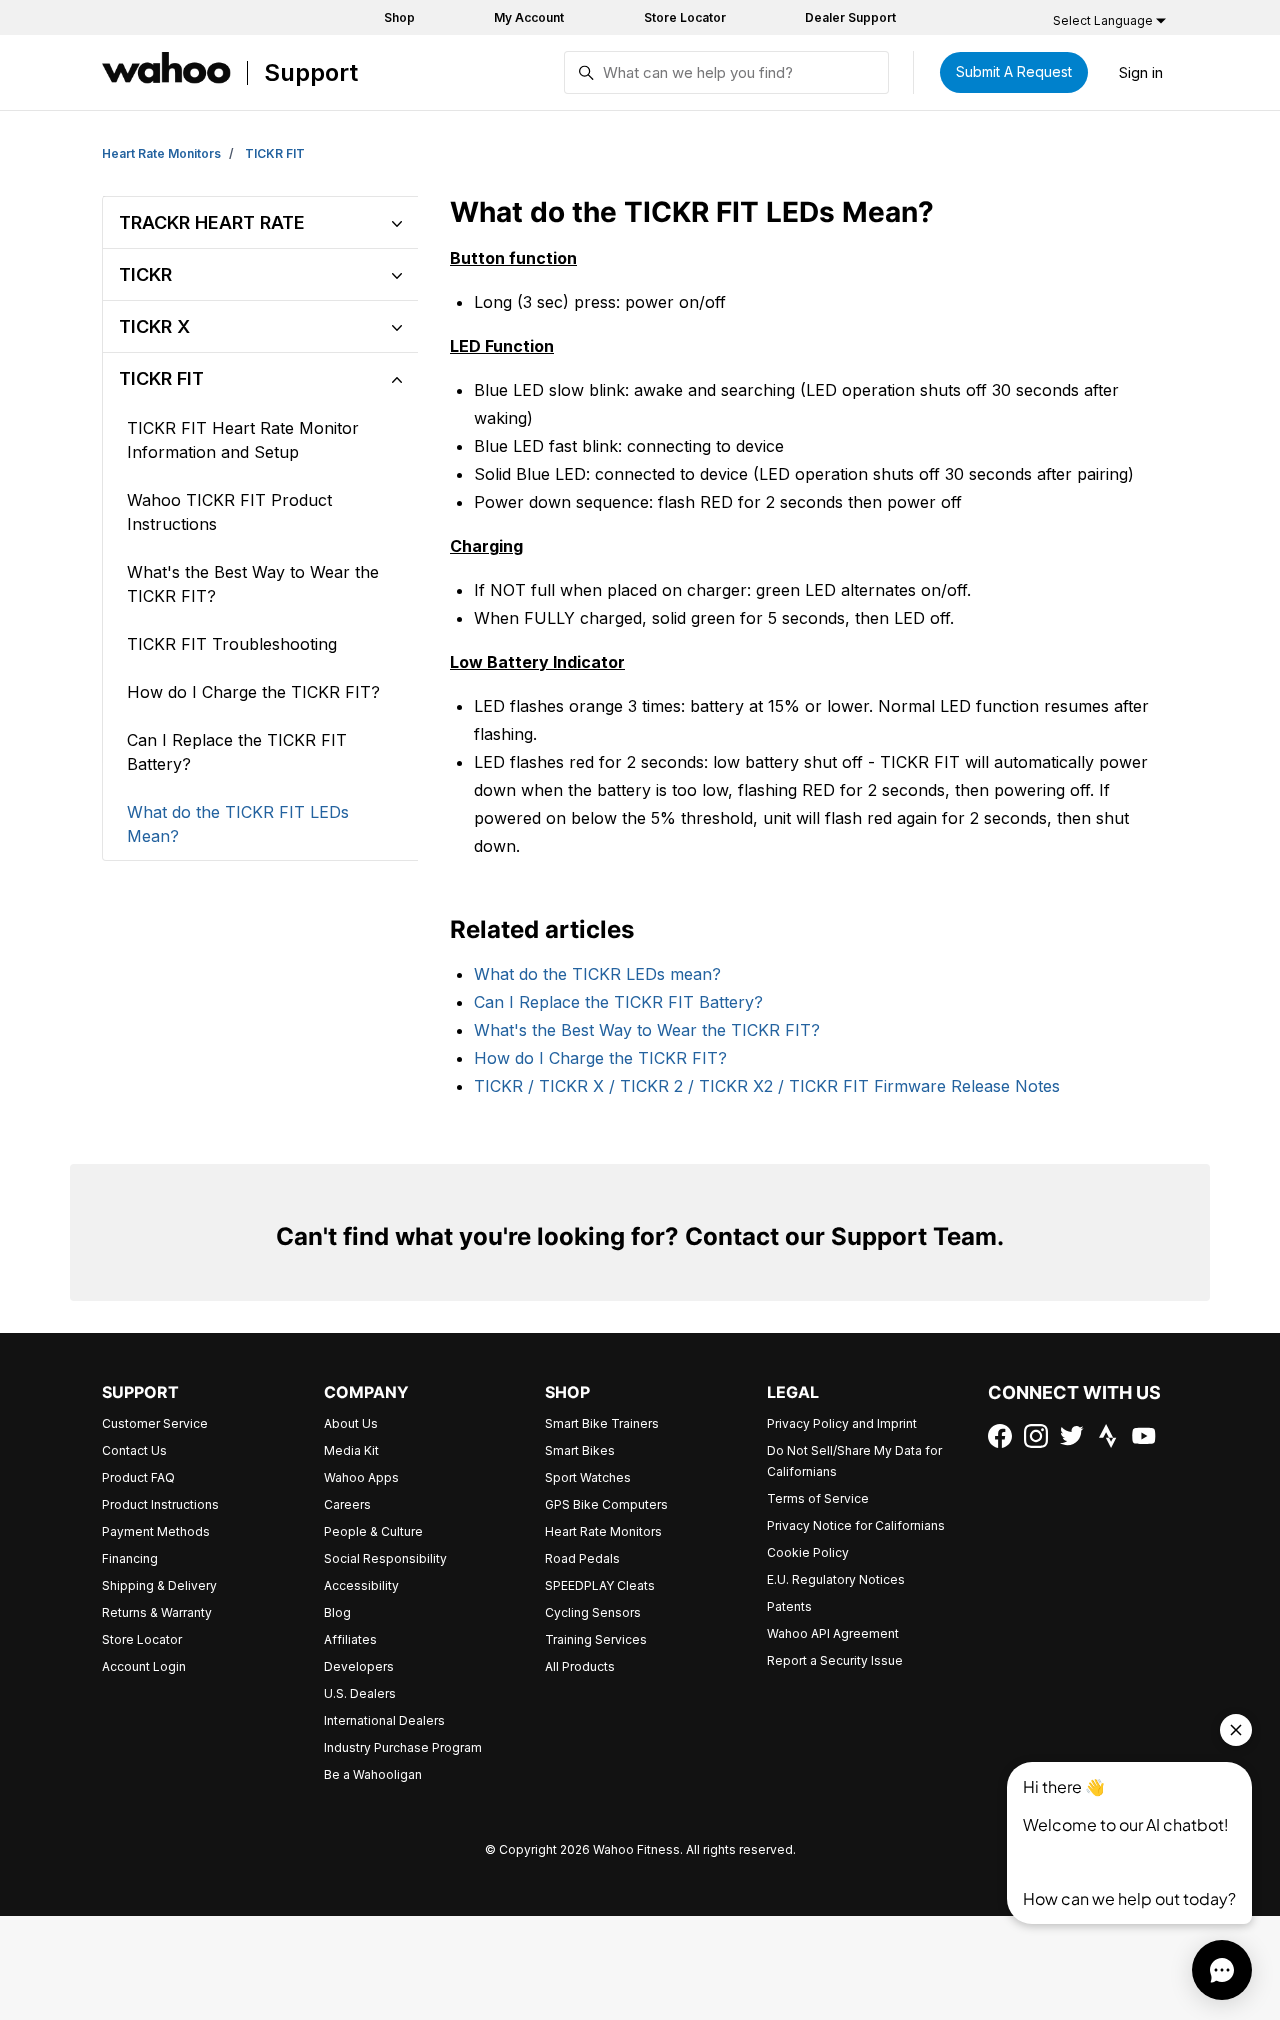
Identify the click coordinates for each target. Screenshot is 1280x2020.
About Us (351, 1423)
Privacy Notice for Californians (856, 1525)
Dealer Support (850, 17)
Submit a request (1014, 71)
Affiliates (350, 1639)
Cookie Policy (808, 1552)
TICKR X (154, 326)
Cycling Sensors (593, 1612)
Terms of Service (818, 1498)
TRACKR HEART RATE (212, 222)
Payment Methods (156, 1531)
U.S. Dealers (360, 1693)
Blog (337, 1612)
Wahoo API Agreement (833, 1633)
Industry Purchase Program (403, 1747)
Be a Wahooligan (373, 1774)
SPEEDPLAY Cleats (600, 1585)
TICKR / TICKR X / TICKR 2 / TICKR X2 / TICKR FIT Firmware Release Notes (767, 1086)
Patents (789, 1606)
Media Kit (351, 1450)
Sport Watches (588, 1477)
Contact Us (134, 1450)
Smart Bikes (580, 1450)
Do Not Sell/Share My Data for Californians (854, 1461)
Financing (130, 1558)
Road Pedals (582, 1558)
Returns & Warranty (157, 1612)
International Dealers (384, 1720)
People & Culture (373, 1531)
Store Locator (685, 17)
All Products (580, 1666)
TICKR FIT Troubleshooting (232, 644)
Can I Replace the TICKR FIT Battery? (618, 1002)
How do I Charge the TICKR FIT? (600, 1058)
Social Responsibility (385, 1558)
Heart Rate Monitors (161, 153)
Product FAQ (138, 1477)
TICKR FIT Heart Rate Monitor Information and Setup (243, 440)
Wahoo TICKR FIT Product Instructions (229, 512)
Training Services (596, 1639)
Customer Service (155, 1423)
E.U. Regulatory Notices (836, 1579)
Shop (399, 17)
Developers (359, 1666)
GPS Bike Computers (606, 1504)
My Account (529, 17)
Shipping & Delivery (159, 1585)
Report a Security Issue (835, 1660)
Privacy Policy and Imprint (842, 1423)
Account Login (144, 1666)
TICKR (145, 274)
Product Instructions (160, 1504)
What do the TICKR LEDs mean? (597, 974)
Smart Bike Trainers (602, 1423)
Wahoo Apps (361, 1477)
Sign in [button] (1141, 72)
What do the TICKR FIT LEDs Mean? (238, 824)
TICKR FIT (275, 153)
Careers (347, 1504)
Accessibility (361, 1585)
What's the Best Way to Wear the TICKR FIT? (647, 1030)
